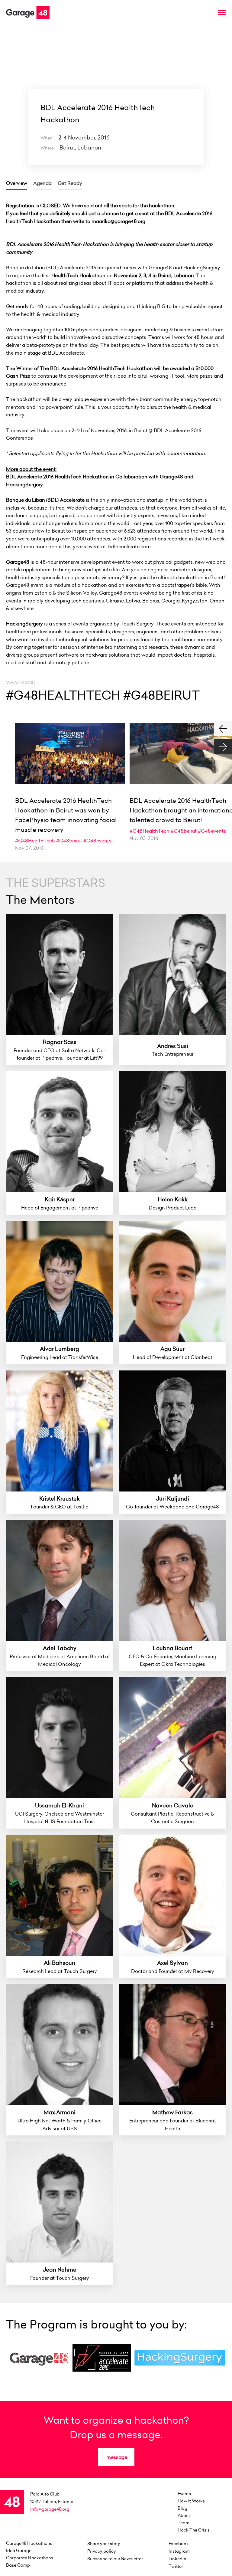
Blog (182, 2508)
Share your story (104, 2544)
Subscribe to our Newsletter (115, 2559)
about (184, 2515)
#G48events (97, 841)
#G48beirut (69, 841)
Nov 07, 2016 (29, 848)
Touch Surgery (137, 624)
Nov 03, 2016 (144, 838)
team (184, 2523)
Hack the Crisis (194, 2530)
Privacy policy (102, 2551)
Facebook (179, 2544)
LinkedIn (177, 2559)
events (184, 2494)
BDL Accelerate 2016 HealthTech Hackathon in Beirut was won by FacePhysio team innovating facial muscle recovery (66, 815)
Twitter (176, 2566)
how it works (191, 2501)
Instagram (179, 2551)
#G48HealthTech (35, 841)
